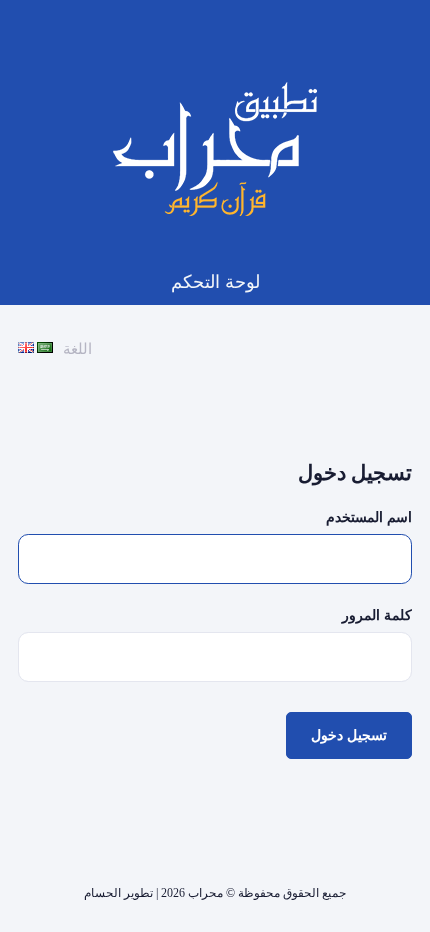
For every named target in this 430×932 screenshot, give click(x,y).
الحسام (102, 893)
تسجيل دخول (349, 735)
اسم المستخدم (369, 517)
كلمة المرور (377, 615)
